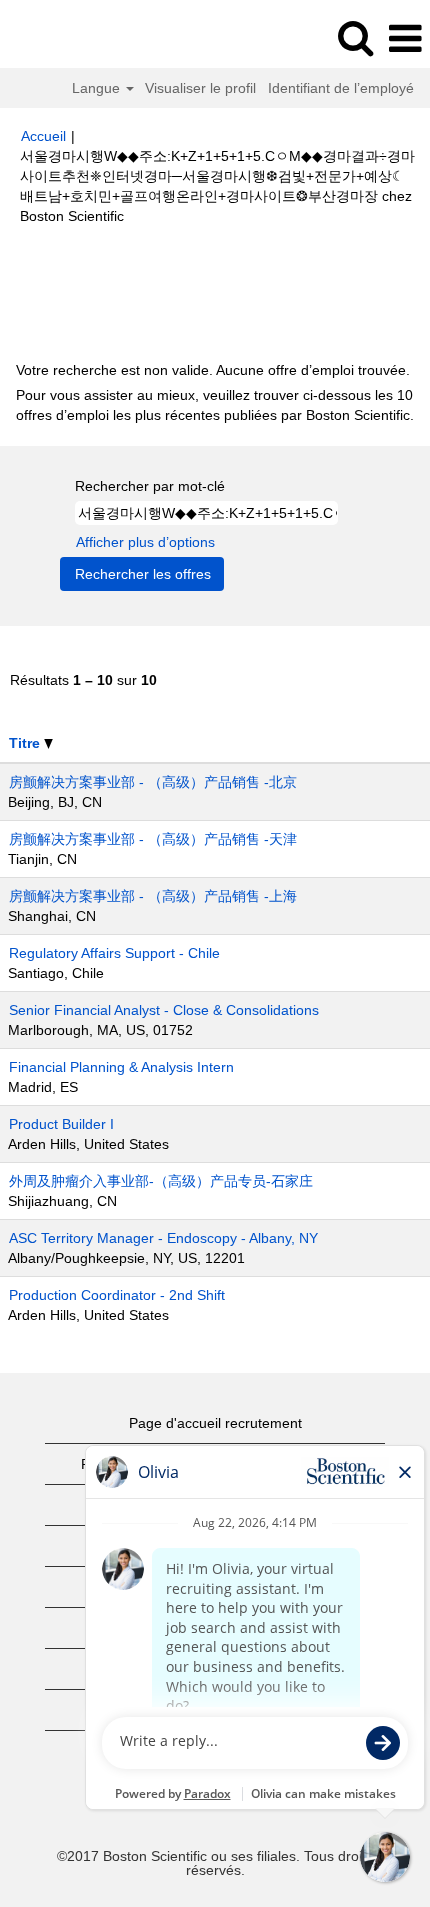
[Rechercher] (355, 37)
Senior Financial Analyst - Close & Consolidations (164, 1010)
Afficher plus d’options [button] (145, 542)
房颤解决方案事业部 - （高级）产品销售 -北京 (153, 782)
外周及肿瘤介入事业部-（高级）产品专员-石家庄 (161, 1181)
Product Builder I (61, 1124)
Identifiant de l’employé (341, 88)
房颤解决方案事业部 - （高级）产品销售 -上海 (153, 896)
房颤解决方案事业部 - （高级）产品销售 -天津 (153, 839)
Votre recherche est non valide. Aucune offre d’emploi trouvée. (213, 370)
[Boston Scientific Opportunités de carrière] (71, 38)
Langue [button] (98, 88)
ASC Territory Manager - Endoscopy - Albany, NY (163, 1238)
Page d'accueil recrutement (215, 1423)
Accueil (43, 136)
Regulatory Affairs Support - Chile (114, 953)
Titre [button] (26, 743)
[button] (405, 38)
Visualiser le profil (200, 88)
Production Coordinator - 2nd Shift (117, 1295)
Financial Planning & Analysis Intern (121, 1067)
